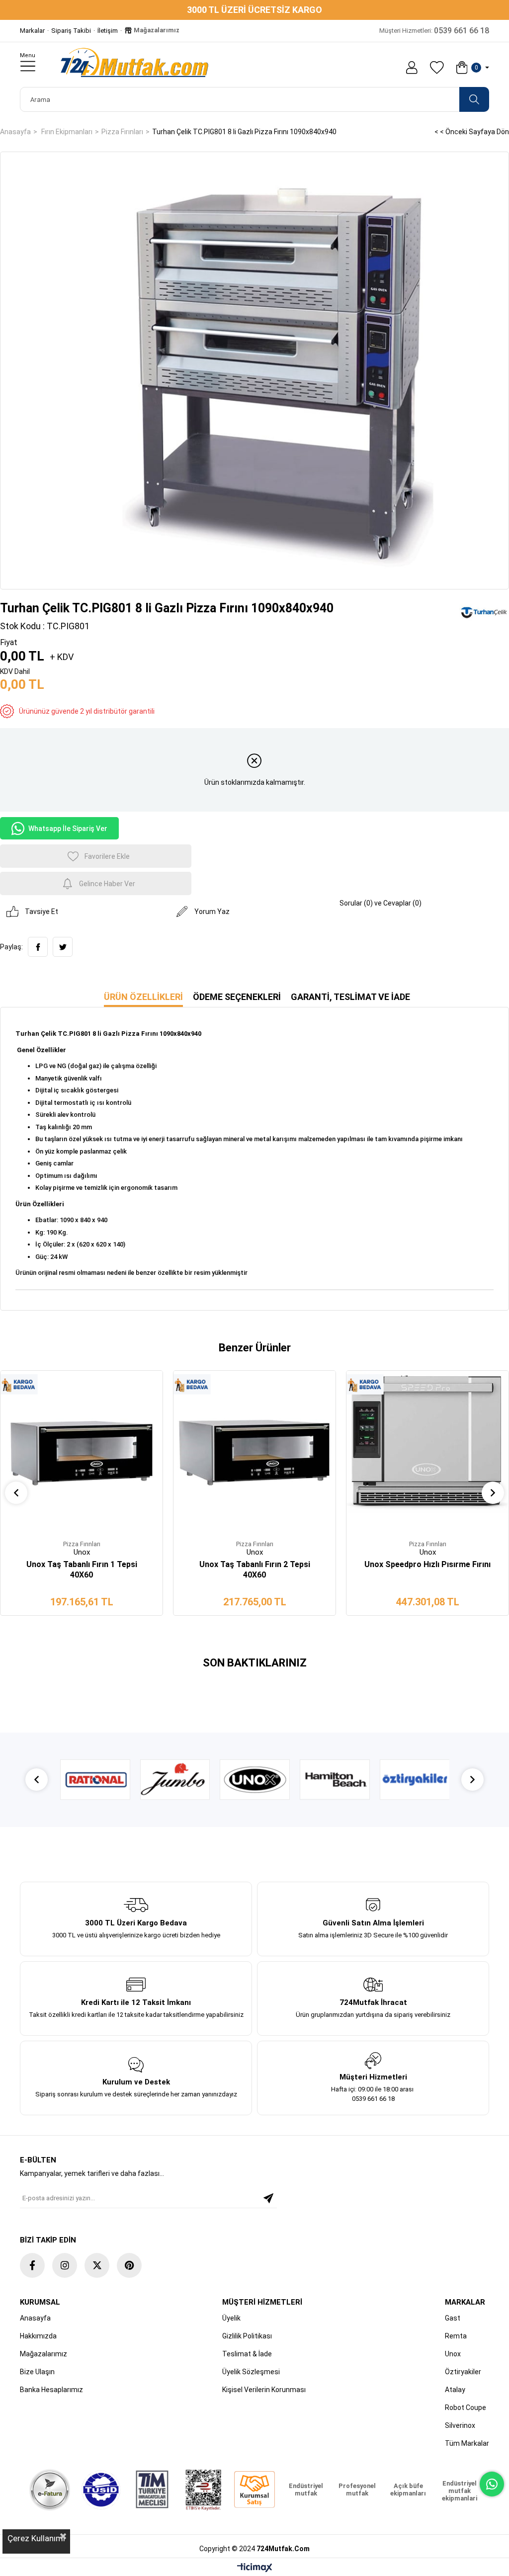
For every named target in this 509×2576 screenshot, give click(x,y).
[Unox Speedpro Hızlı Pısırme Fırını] (427, 1452)
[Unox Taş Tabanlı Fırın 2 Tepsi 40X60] (254, 1452)
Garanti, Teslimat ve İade (350, 997)
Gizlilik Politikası (247, 2336)
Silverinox (460, 2425)
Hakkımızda (38, 2336)
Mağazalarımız (156, 30)
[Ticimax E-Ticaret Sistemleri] (255, 2568)
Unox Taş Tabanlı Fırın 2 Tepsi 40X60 (255, 1570)
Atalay (455, 2390)
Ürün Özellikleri (143, 997)
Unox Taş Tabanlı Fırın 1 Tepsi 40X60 (82, 1570)
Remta (456, 2336)
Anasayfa (35, 2318)
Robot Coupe (466, 2408)
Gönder (268, 2198)
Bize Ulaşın (37, 2372)
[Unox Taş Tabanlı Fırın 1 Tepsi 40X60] (82, 1452)
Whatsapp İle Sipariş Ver (68, 829)
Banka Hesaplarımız (51, 2390)
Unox (453, 2354)
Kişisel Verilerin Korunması (264, 2390)
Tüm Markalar (467, 2443)
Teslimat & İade (247, 2354)
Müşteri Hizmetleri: (434, 31)
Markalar (32, 31)
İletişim (108, 31)
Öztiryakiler (463, 2372)
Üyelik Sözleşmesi (251, 2372)
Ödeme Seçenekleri (237, 997)
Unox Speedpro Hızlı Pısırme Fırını (427, 1564)
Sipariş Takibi (71, 31)
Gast (453, 2318)
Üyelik (231, 2318)
